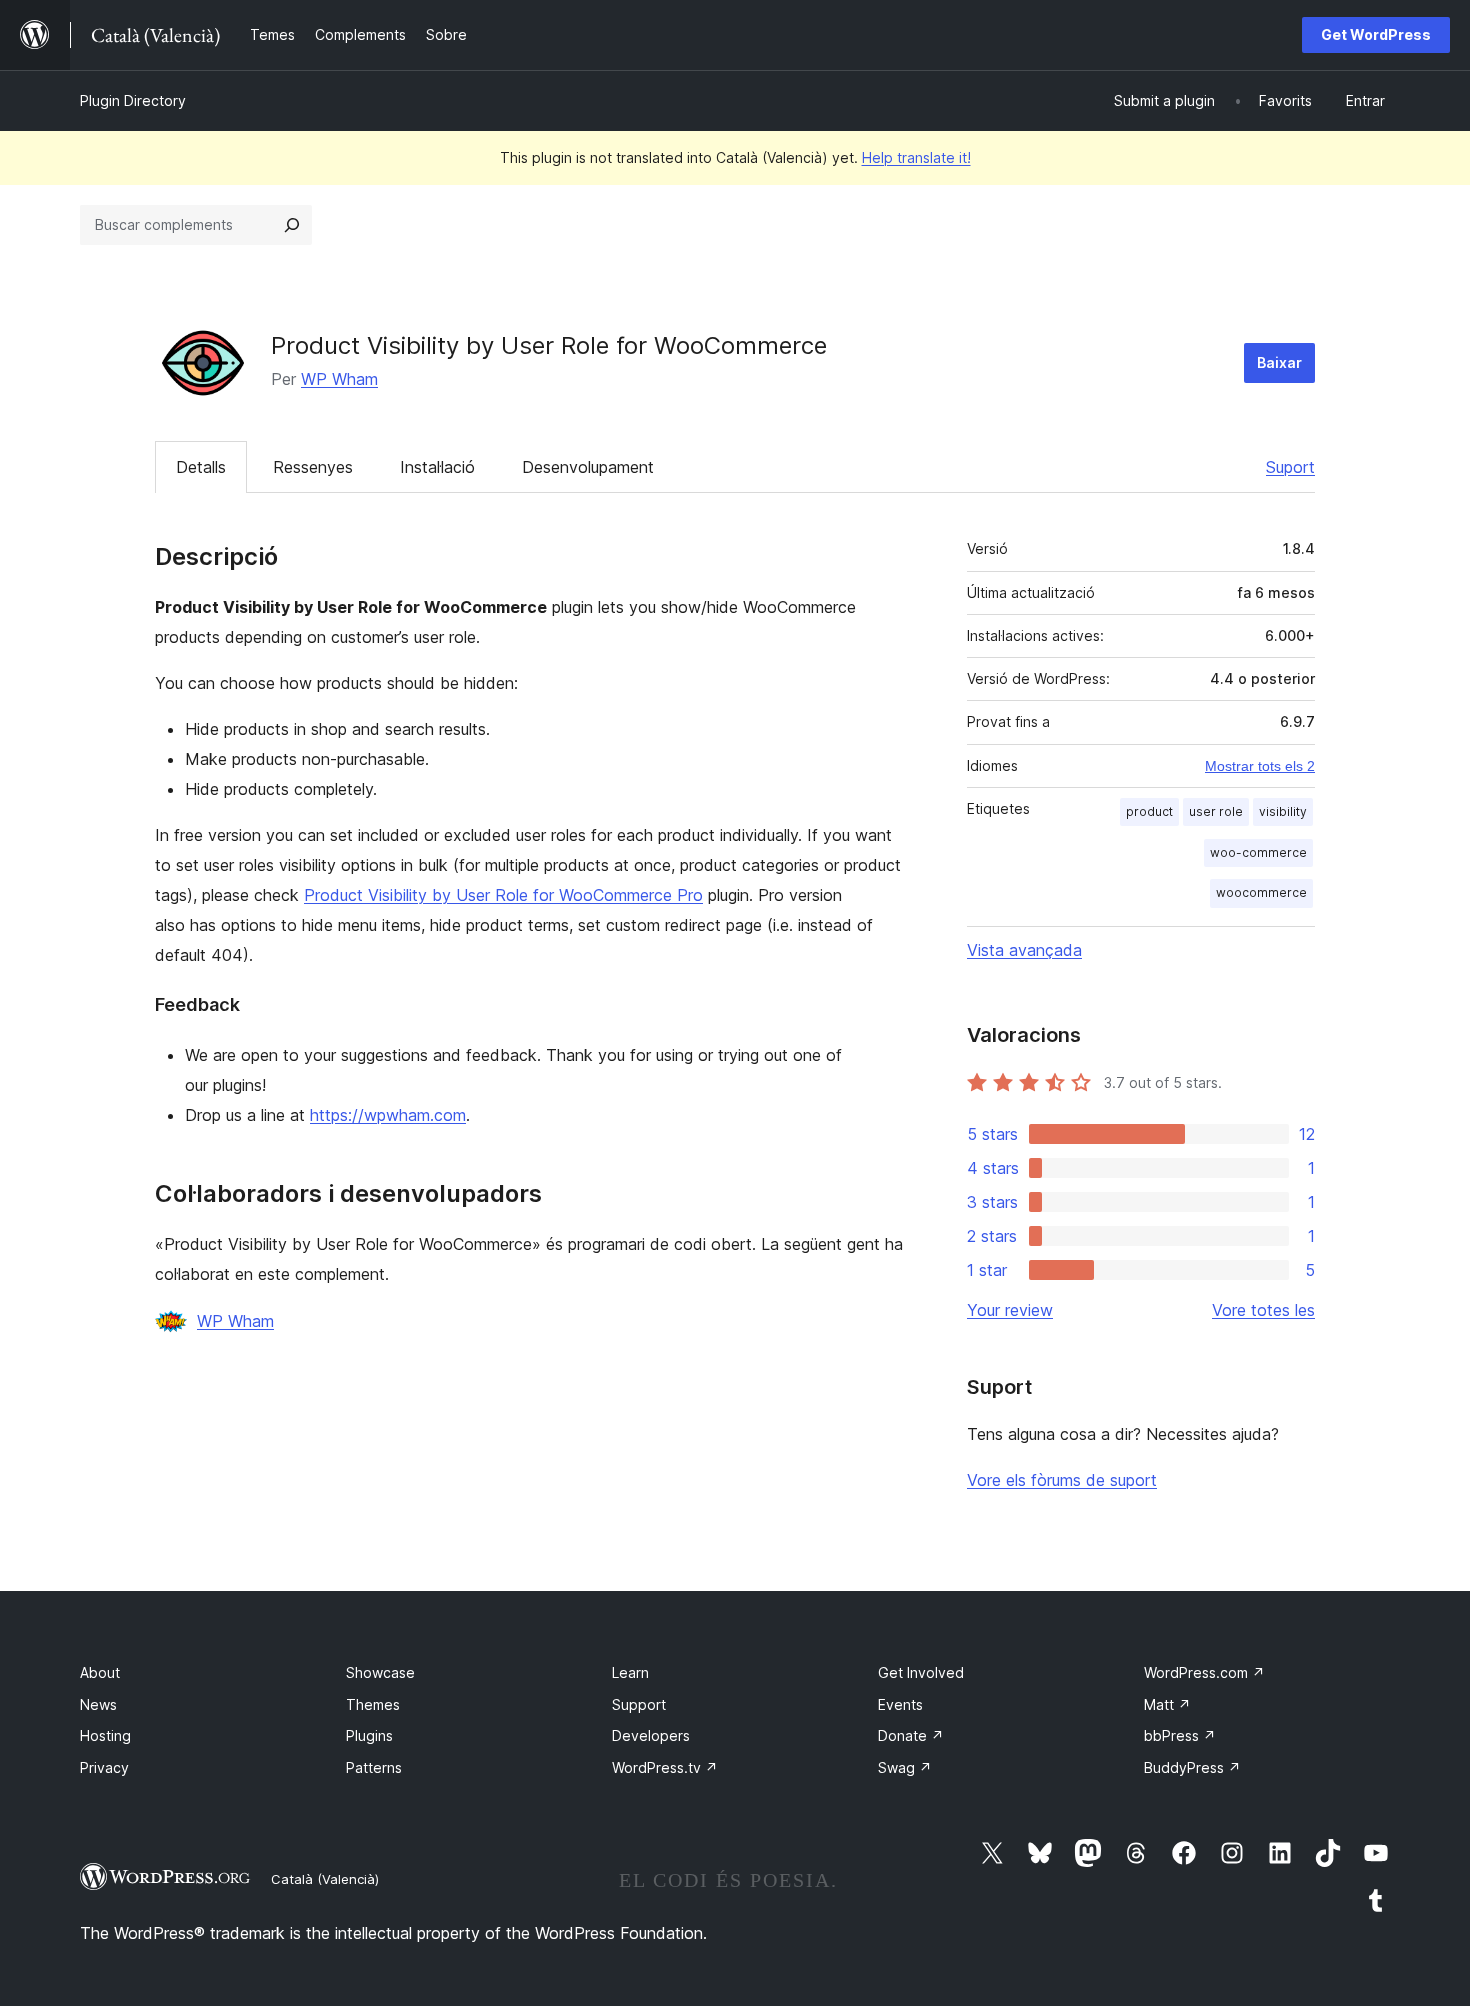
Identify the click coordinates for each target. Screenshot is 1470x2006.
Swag (905, 1767)
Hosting (105, 1735)
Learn (630, 1672)
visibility (1283, 811)
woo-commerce (1258, 852)
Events (900, 1704)
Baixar (1279, 362)
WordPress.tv (665, 1767)
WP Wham (339, 379)
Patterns (374, 1767)
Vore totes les (1263, 1310)
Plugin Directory (133, 100)
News (98, 1704)
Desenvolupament (588, 467)
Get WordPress (1376, 34)
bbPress (1180, 1735)
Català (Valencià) (325, 1879)
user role (1216, 811)
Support (639, 1704)
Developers (651, 1735)
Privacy (104, 1767)
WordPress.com (1204, 1672)
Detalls (201, 467)
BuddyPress (1192, 1767)
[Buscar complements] (292, 225)
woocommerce (1261, 892)
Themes (373, 1704)
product (1149, 811)
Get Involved (921, 1672)
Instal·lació (437, 467)
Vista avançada (1024, 950)
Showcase (380, 1672)
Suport (1290, 467)
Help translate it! (916, 157)
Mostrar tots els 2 (1260, 766)
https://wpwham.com (388, 1115)
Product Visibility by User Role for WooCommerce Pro (503, 895)
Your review (1010, 1310)
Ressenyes (313, 467)
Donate (911, 1735)
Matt (1167, 1704)
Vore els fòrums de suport (1062, 1480)
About (100, 1672)
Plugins (369, 1735)
